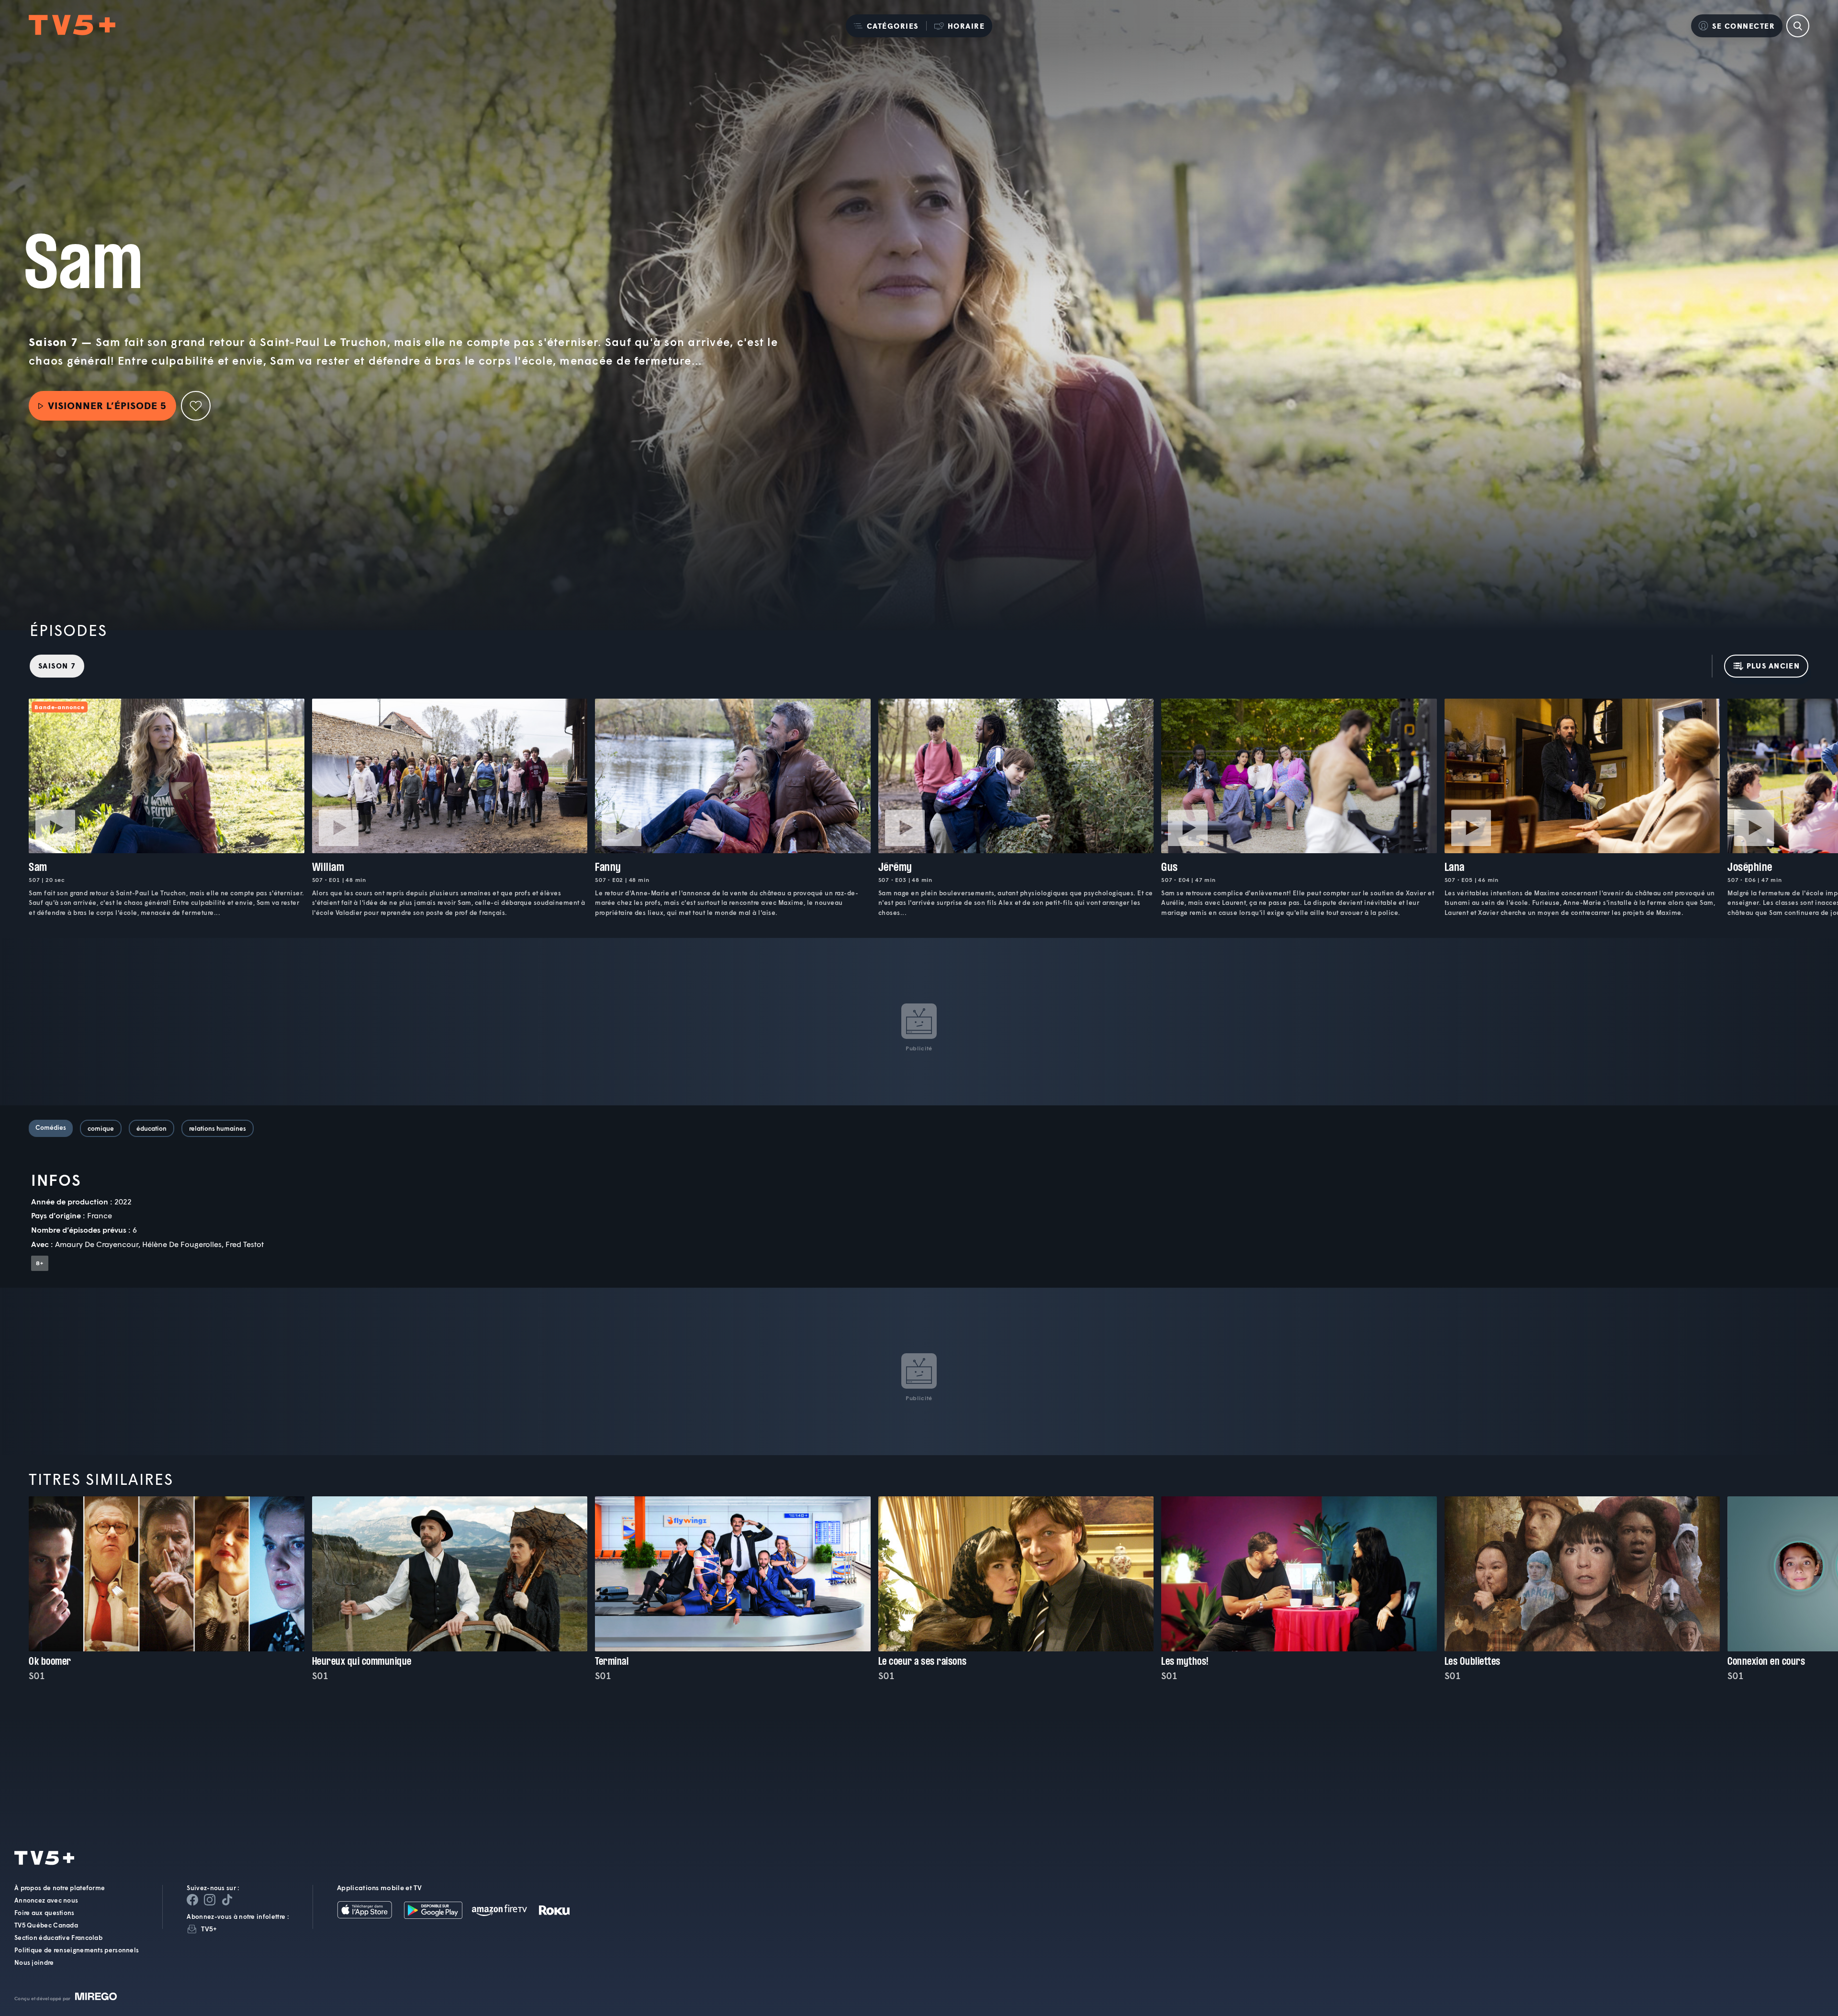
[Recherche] (1798, 26)
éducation (151, 1128)
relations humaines (218, 1128)
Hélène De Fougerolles (182, 1244)
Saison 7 (57, 666)
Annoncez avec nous (46, 1900)
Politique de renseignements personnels (77, 1950)
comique (101, 1128)
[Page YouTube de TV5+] (227, 1900)
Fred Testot (245, 1244)
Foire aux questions (45, 1913)
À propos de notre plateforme (60, 1888)
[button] (886, 26)
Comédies (51, 1127)
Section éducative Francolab (58, 1938)
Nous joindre (34, 1962)
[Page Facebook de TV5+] (192, 1900)
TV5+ (209, 1929)
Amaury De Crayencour (97, 1244)
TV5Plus (72, 26)
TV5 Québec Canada (46, 1925)
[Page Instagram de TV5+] (210, 1900)
